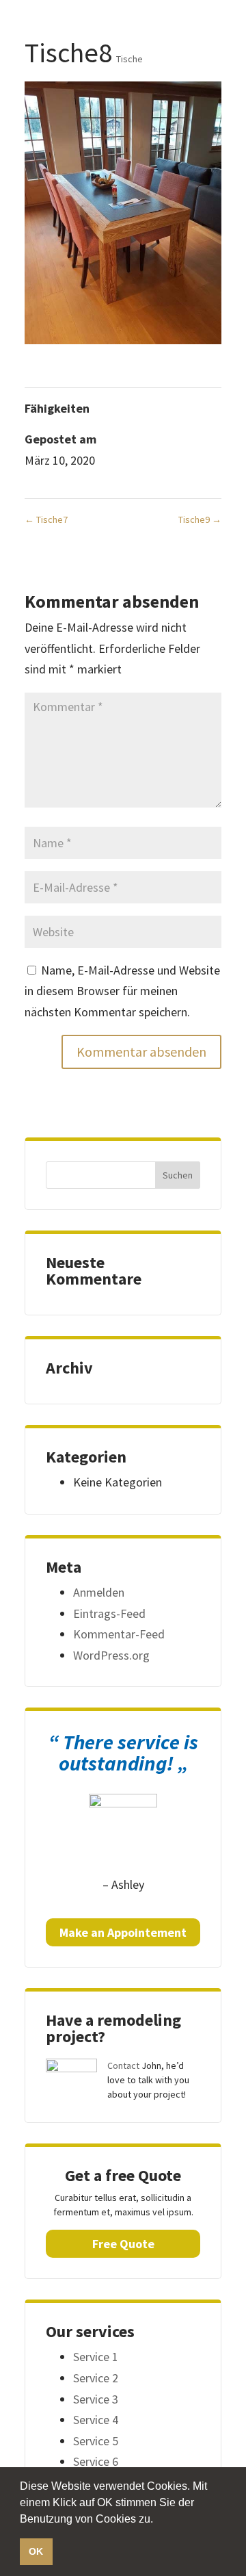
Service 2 (96, 2378)
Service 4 (96, 2420)
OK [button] (36, 2551)
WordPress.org (111, 1655)
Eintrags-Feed (109, 1613)
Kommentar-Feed (119, 1634)
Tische (129, 59)
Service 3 (96, 2399)
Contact (123, 2065)
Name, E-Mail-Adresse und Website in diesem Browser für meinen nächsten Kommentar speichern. (122, 991)
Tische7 (46, 519)
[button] (158, 2520)
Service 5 (96, 2441)
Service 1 (96, 2357)
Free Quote (123, 2244)
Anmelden (99, 1592)
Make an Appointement (123, 1932)
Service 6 (96, 2461)
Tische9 (200, 519)
